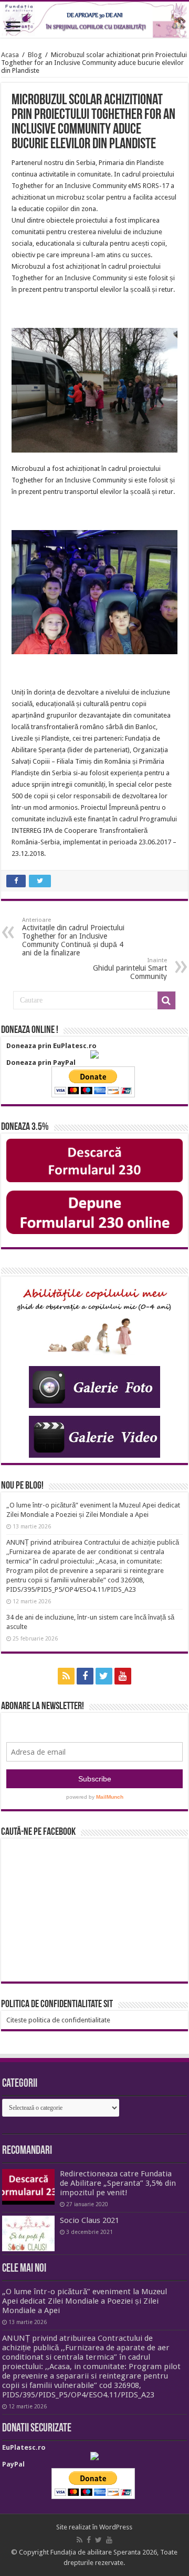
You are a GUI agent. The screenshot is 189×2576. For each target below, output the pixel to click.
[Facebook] (85, 1676)
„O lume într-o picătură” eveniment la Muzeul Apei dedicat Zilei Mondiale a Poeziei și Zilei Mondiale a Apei (85, 2301)
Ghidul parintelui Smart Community (130, 969)
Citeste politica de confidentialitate (58, 2020)
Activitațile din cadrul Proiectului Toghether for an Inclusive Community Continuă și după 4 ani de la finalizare (73, 937)
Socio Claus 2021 (90, 2220)
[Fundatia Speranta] (94, 20)
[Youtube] (123, 1676)
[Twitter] (104, 1676)
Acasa (10, 55)
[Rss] (66, 1676)
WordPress (116, 2527)
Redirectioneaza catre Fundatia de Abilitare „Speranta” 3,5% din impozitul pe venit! (118, 2183)
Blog (35, 55)
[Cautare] (166, 1000)
